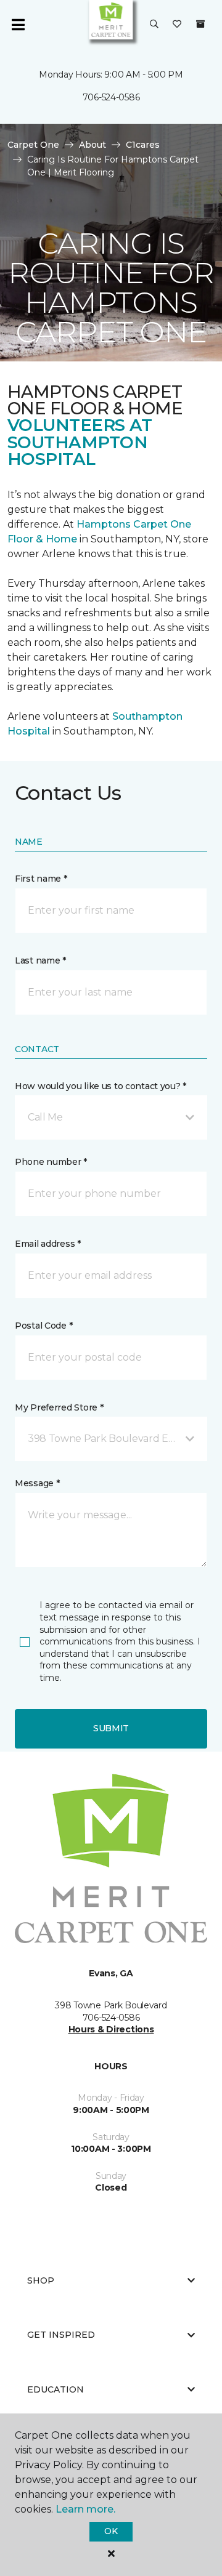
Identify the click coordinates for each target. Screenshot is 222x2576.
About (92, 145)
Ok (111, 2531)
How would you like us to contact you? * (101, 1086)
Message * (37, 1483)
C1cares (143, 145)
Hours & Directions (111, 2029)
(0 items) (200, 24)
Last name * (40, 960)
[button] (154, 25)
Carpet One (33, 145)
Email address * (48, 1244)
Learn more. (85, 2509)
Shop (41, 2280)
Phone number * (51, 1162)
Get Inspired (61, 2335)
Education (55, 2389)
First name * (41, 879)
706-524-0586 (111, 97)
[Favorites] (177, 25)
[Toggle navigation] (18, 25)
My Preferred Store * (59, 1407)
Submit (111, 1728)
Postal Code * (43, 1326)
